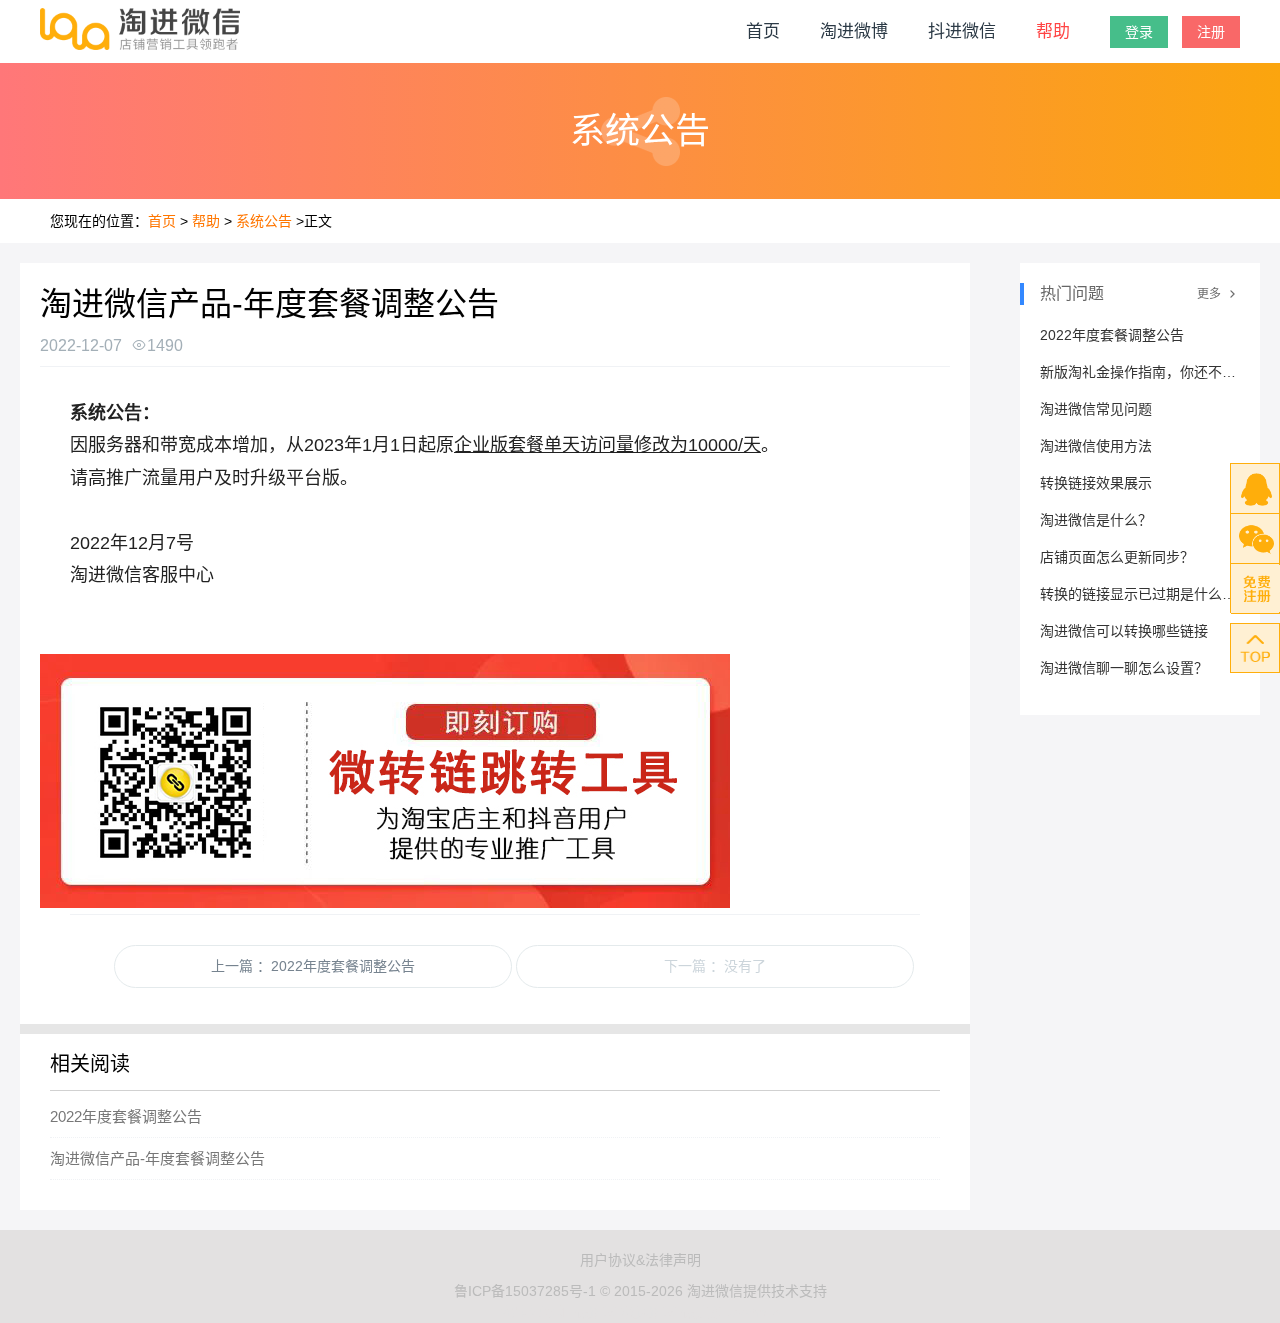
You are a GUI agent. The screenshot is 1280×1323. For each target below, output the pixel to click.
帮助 (1053, 31)
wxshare (753, 1312)
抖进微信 (962, 31)
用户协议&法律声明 (640, 1260)
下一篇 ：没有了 (715, 966)
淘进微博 (854, 31)
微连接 (702, 1312)
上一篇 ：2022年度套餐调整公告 (313, 966)
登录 (1139, 32)
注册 (1211, 32)
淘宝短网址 (536, 1312)
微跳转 (596, 1312)
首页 (763, 31)
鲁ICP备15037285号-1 (525, 1291)
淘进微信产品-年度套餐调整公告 (157, 1158)
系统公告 (264, 221)
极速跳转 (649, 1312)
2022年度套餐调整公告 (126, 1116)
